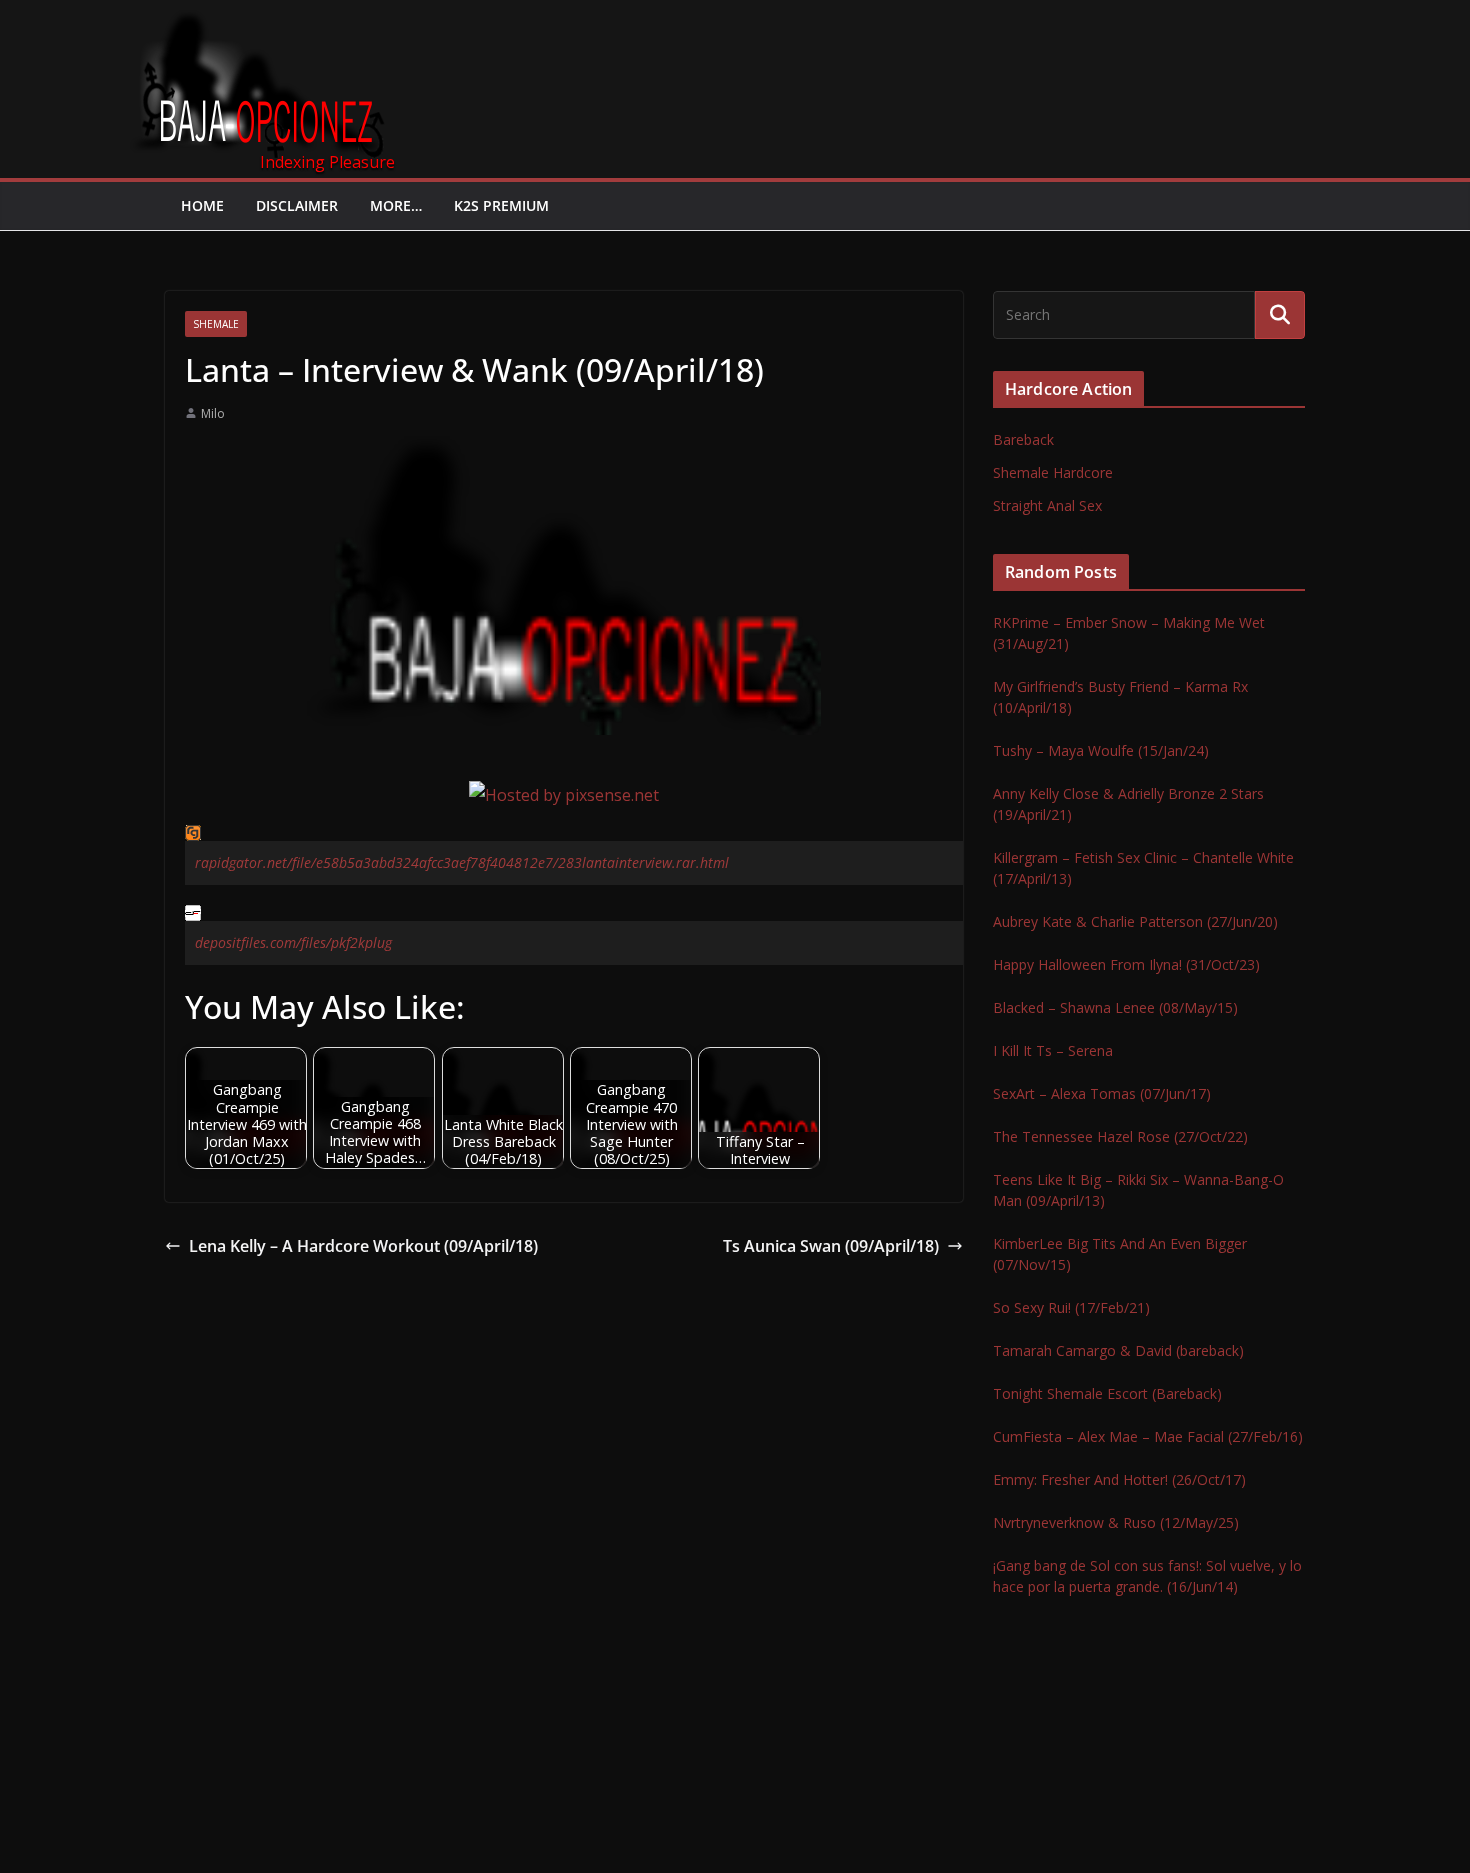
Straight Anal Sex (1047, 505)
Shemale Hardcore (1053, 472)
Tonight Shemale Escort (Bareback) (1107, 1393)
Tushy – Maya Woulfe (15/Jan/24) (1101, 750)
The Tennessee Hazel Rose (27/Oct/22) (1120, 1136)
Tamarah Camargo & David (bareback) (1118, 1350)
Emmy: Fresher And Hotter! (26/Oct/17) (1119, 1479)
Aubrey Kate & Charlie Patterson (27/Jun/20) (1135, 921)
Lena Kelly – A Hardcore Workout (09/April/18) (363, 1246)
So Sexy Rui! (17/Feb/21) (1071, 1307)
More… (396, 205)
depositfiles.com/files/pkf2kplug (293, 942)
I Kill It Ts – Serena (1053, 1050)
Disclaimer (297, 205)
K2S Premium (501, 205)
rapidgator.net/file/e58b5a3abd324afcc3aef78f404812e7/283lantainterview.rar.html (462, 862)
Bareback (1023, 439)
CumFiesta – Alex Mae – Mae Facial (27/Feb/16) (1148, 1436)
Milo (213, 413)
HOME (202, 205)
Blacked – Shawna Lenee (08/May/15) (1115, 1007)
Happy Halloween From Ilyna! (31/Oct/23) (1126, 964)
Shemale (216, 324)
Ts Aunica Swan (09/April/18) (831, 1246)
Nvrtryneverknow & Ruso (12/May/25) (1116, 1522)
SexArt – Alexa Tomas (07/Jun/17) (1102, 1093)
